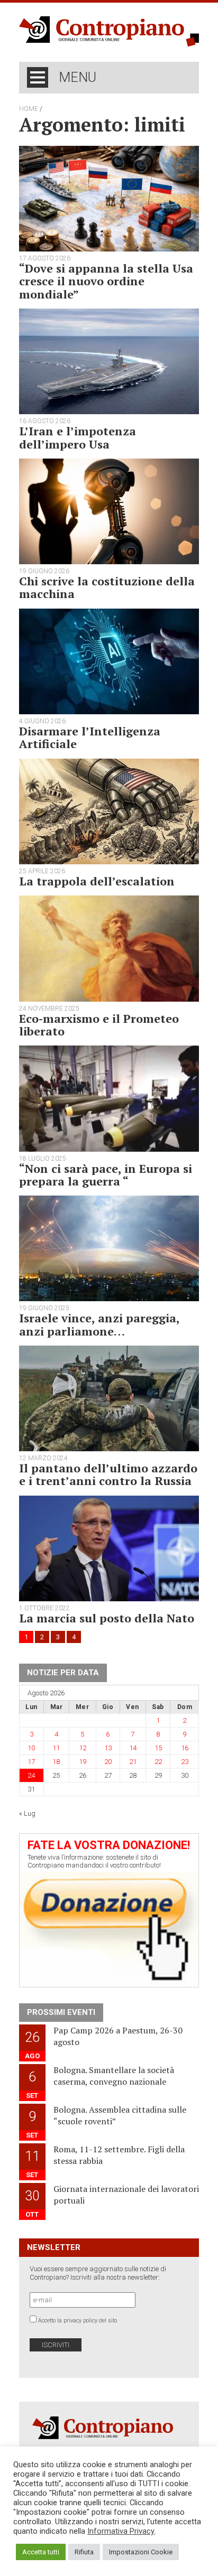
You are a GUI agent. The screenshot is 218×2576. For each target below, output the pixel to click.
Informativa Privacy (121, 2531)
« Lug (27, 1813)
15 (158, 1748)
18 (56, 1762)
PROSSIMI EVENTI (61, 2012)
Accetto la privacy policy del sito (78, 2321)
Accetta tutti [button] (41, 2552)
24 (31, 1775)
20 (108, 1762)
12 (83, 1748)
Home (29, 109)
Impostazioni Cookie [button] (141, 2552)
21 (133, 1762)
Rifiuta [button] (84, 2552)
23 (185, 1762)
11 (56, 1748)
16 (185, 1748)
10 (31, 1748)
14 (133, 1748)
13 (108, 1748)
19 (83, 1762)
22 (158, 1762)
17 (31, 1762)
